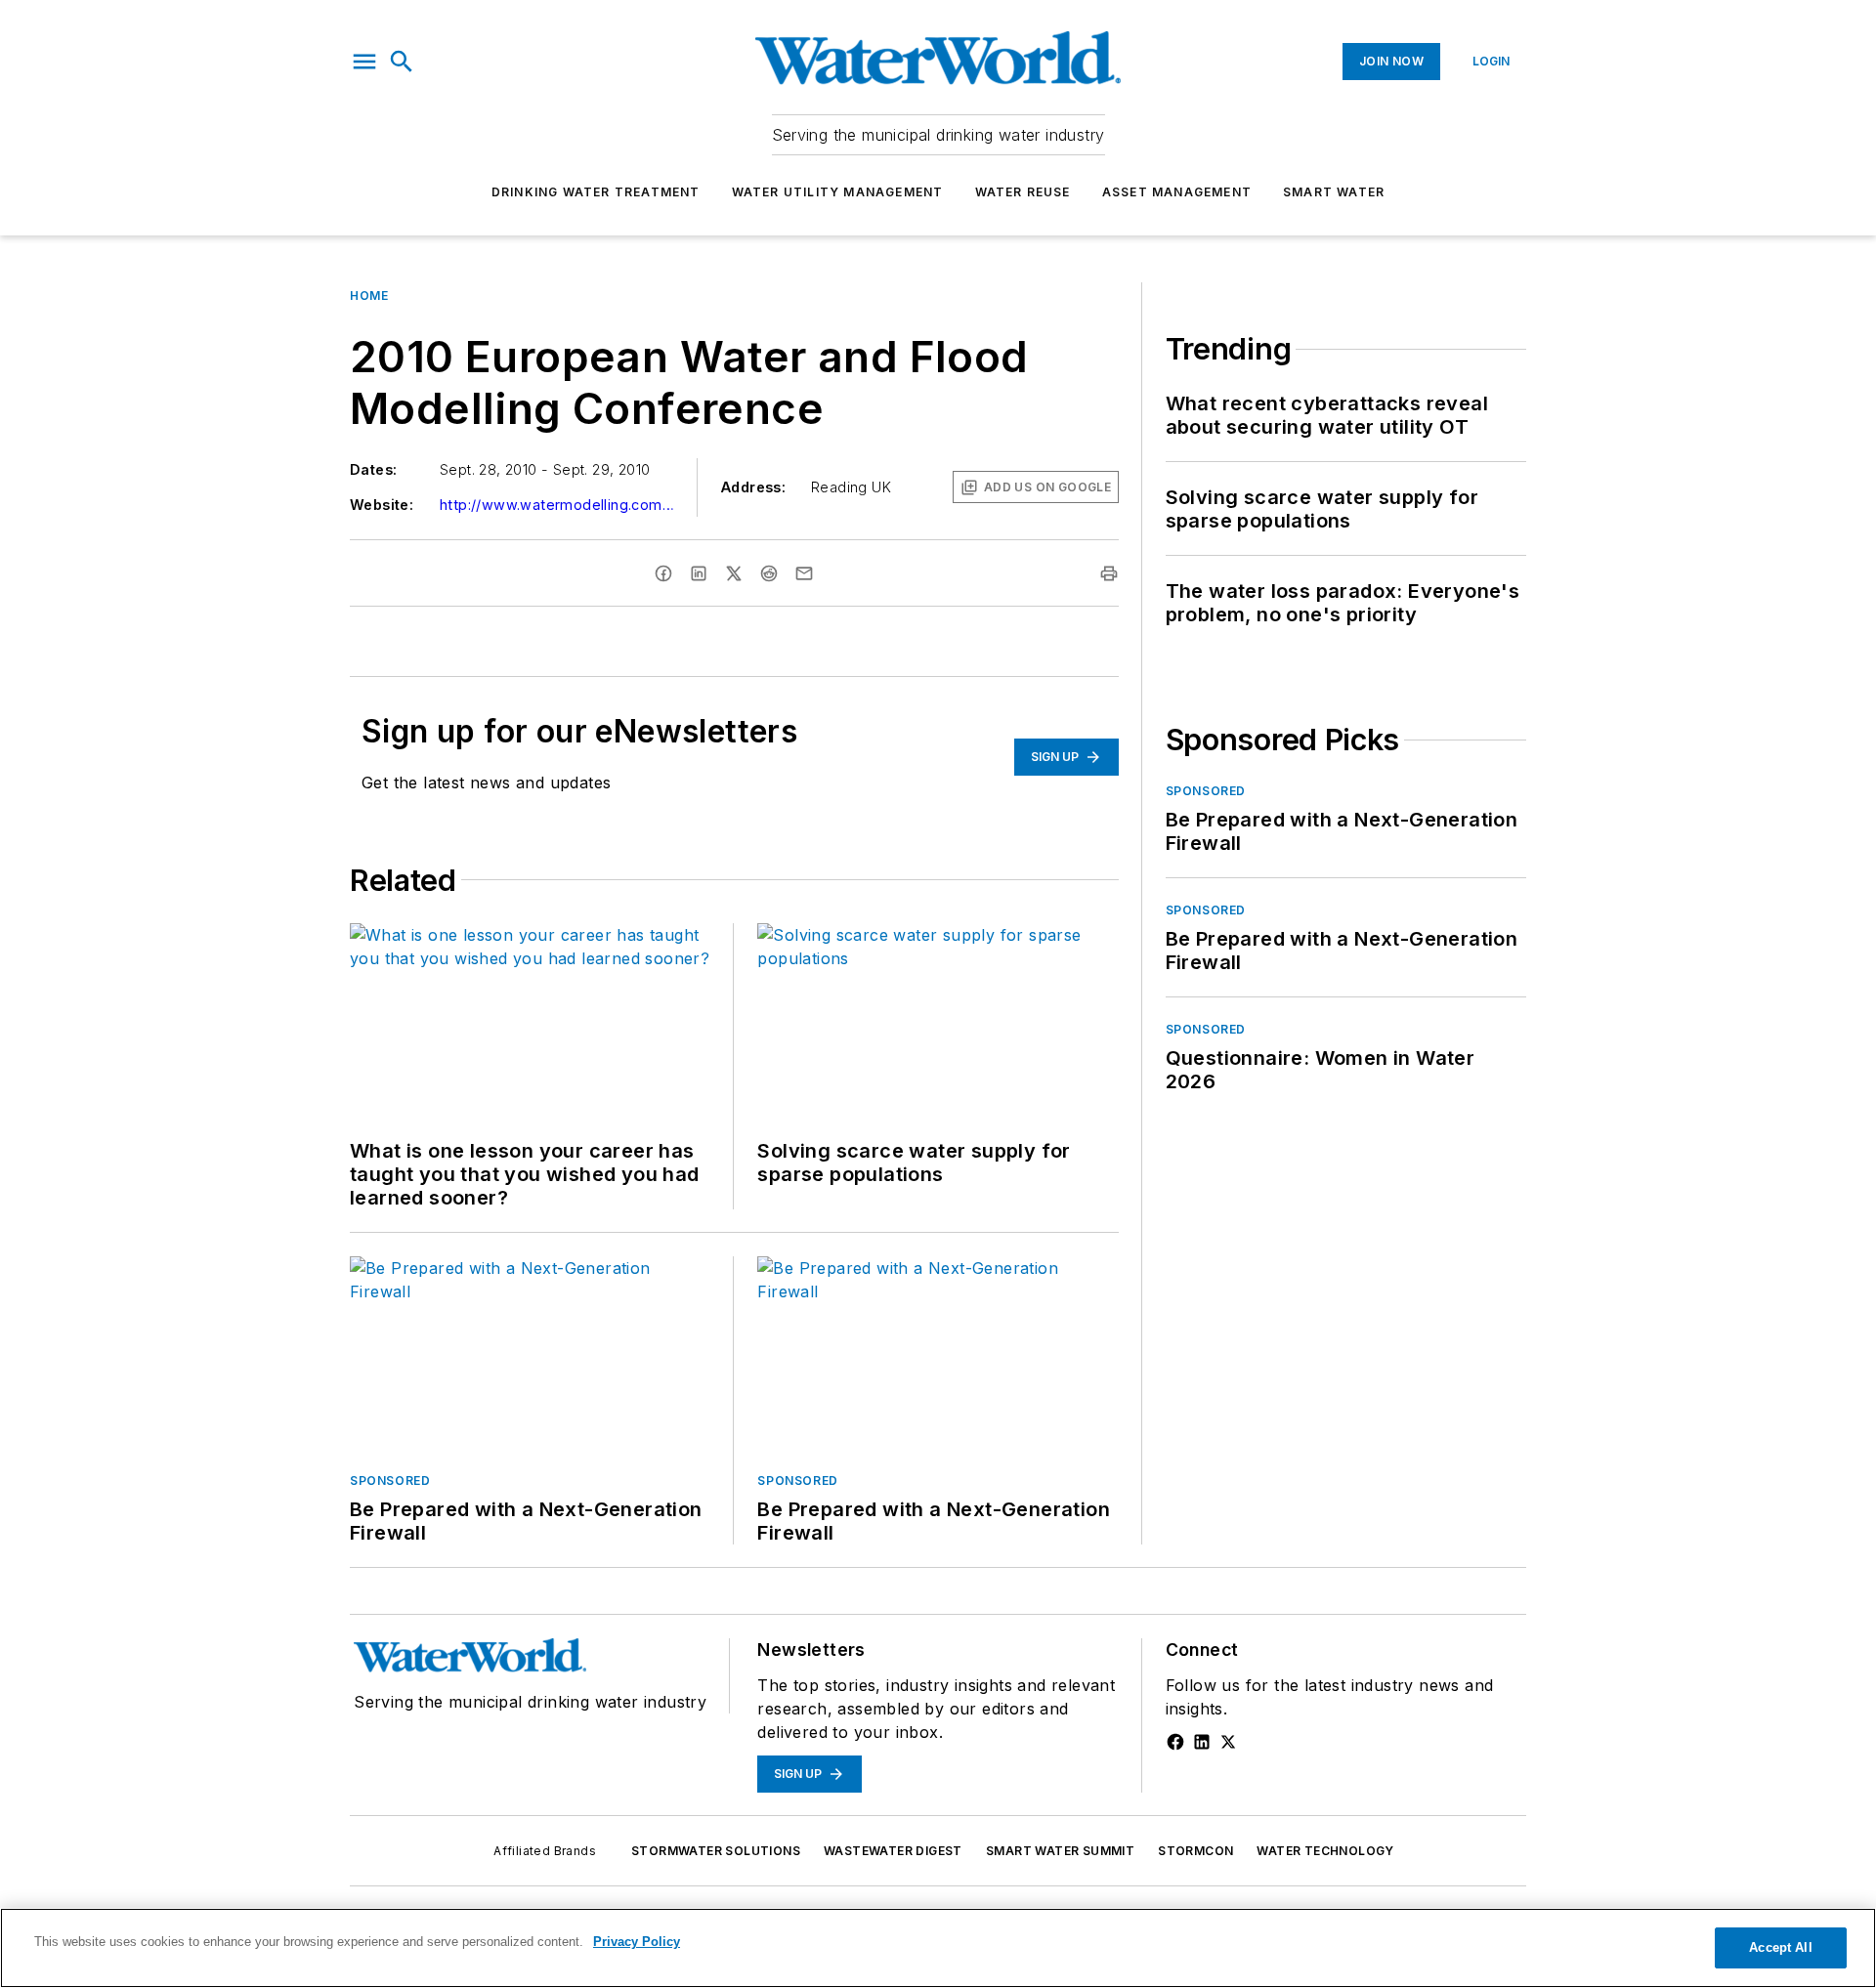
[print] (1109, 573)
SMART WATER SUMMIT (1060, 1851)
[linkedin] (699, 573)
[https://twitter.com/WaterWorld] (1228, 1742)
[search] (402, 62)
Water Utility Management (838, 192)
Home (369, 296)
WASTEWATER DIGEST (893, 1851)
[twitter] (734, 573)
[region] (938, 1948)
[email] (804, 573)
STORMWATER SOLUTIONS (716, 1851)
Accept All (1780, 1947)
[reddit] (769, 573)
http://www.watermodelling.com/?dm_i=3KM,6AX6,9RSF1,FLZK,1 (557, 505)
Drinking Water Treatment (596, 192)
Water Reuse (1023, 192)
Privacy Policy (637, 1942)
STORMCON (1195, 1851)
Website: (382, 505)
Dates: (373, 469)
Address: (753, 487)
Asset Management (1177, 192)
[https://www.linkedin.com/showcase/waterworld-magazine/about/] (1202, 1742)
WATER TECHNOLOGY (1325, 1851)
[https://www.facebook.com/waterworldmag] (1175, 1742)
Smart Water (1334, 192)
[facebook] (663, 573)
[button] (364, 62)
